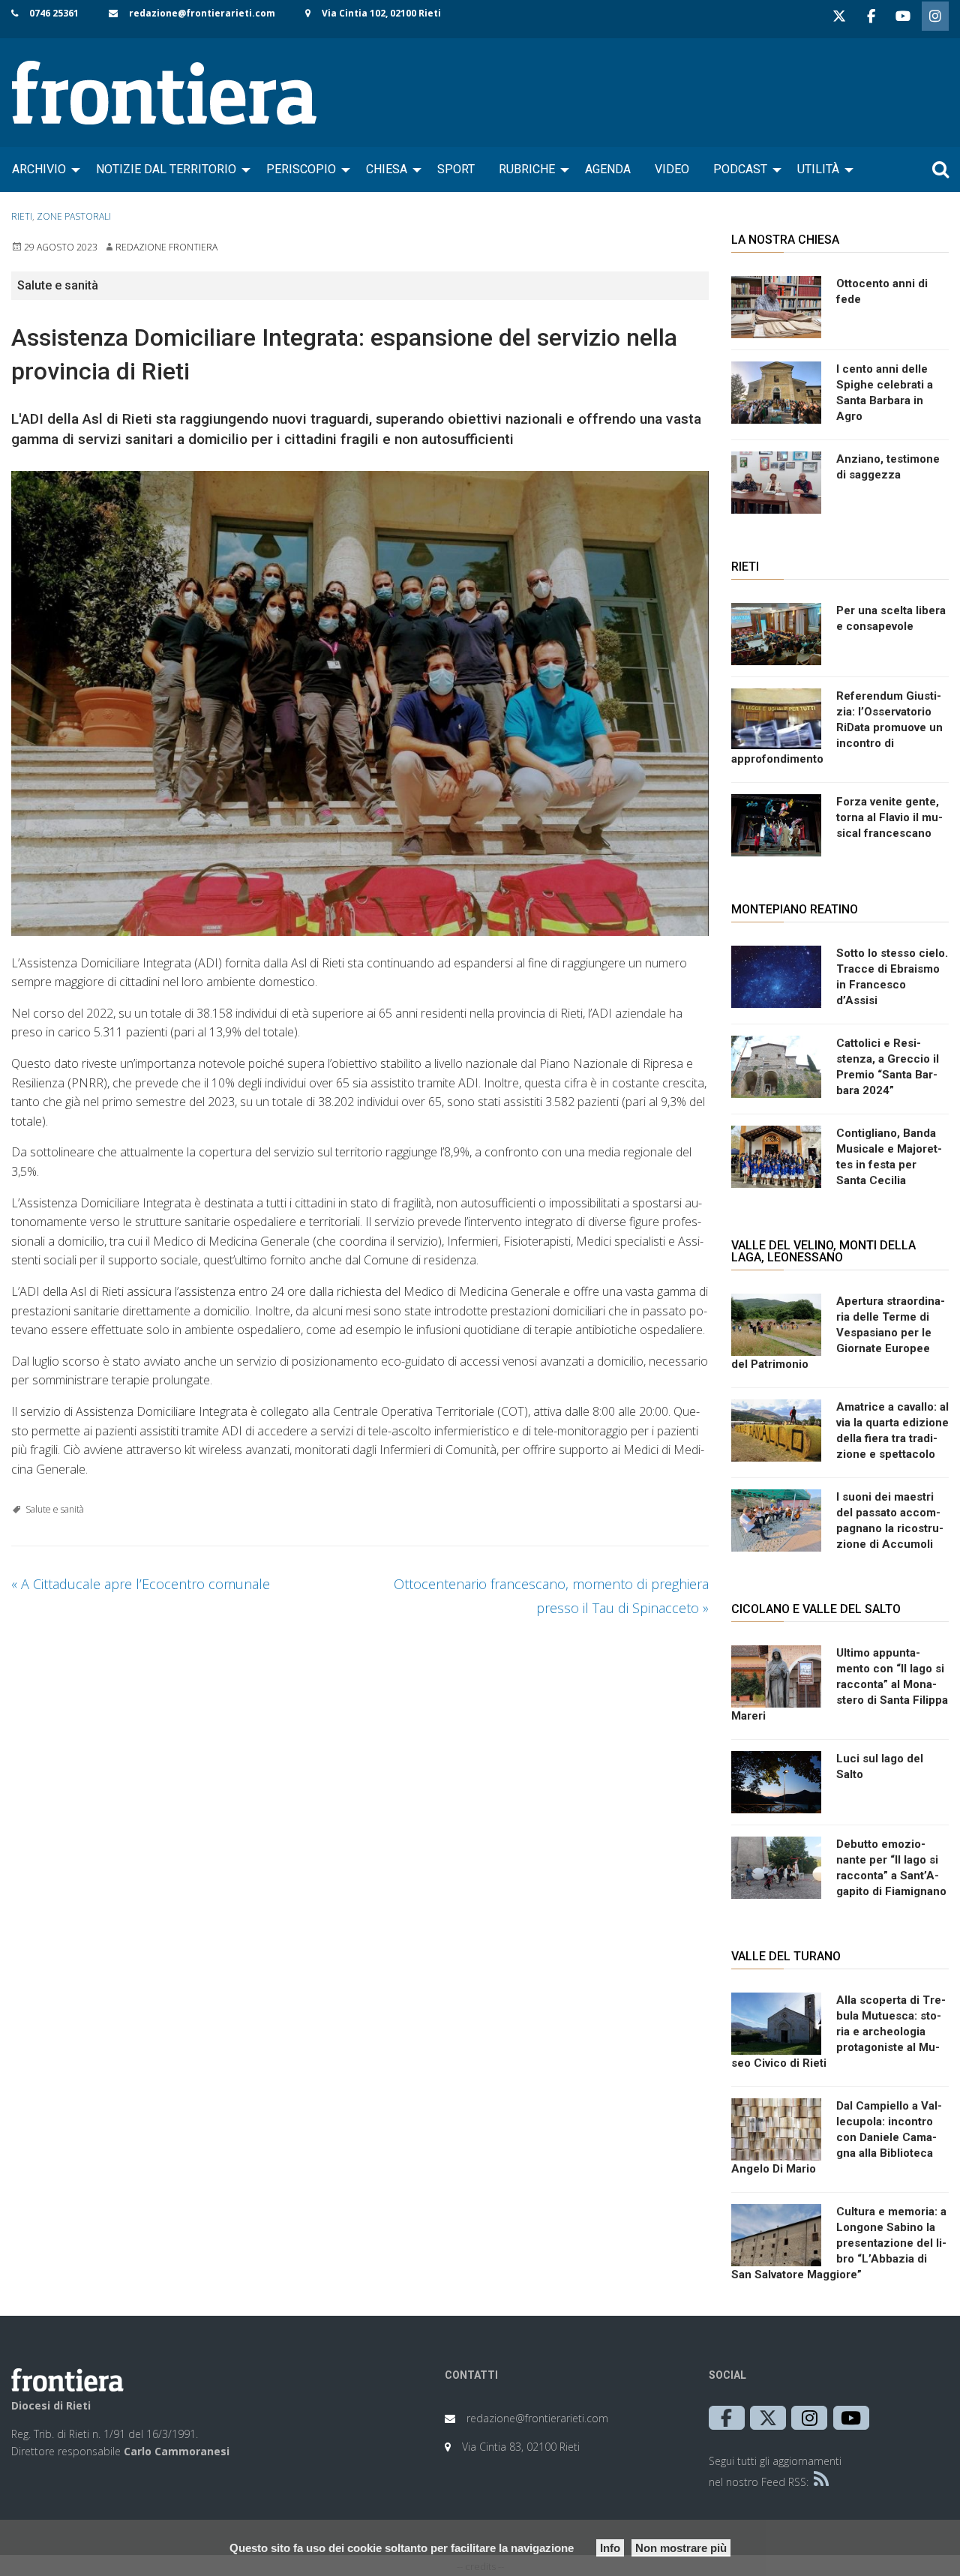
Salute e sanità (55, 1509)
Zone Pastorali (74, 216)
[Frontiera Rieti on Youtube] (903, 16)
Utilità (818, 169)
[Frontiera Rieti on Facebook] (871, 16)
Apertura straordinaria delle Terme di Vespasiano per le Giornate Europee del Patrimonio (838, 1333)
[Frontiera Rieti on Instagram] (935, 16)
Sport (456, 169)
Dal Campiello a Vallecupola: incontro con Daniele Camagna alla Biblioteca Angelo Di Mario (837, 2137)
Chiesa (387, 169)
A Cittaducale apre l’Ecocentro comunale (141, 1584)
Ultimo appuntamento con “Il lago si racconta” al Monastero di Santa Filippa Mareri (840, 1684)
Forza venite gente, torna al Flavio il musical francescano (889, 817)
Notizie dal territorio (166, 169)
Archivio (39, 169)
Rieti (22, 216)
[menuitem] (42, 169)
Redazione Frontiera (166, 247)
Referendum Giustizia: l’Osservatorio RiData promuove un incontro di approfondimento (837, 727)
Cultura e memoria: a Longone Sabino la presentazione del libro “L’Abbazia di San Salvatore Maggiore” (839, 2243)
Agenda (608, 169)
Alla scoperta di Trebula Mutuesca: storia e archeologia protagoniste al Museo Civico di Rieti (838, 2032)
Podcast (740, 169)
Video (672, 169)
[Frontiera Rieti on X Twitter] (839, 16)
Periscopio (301, 169)
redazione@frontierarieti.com (202, 13)
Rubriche (527, 169)
